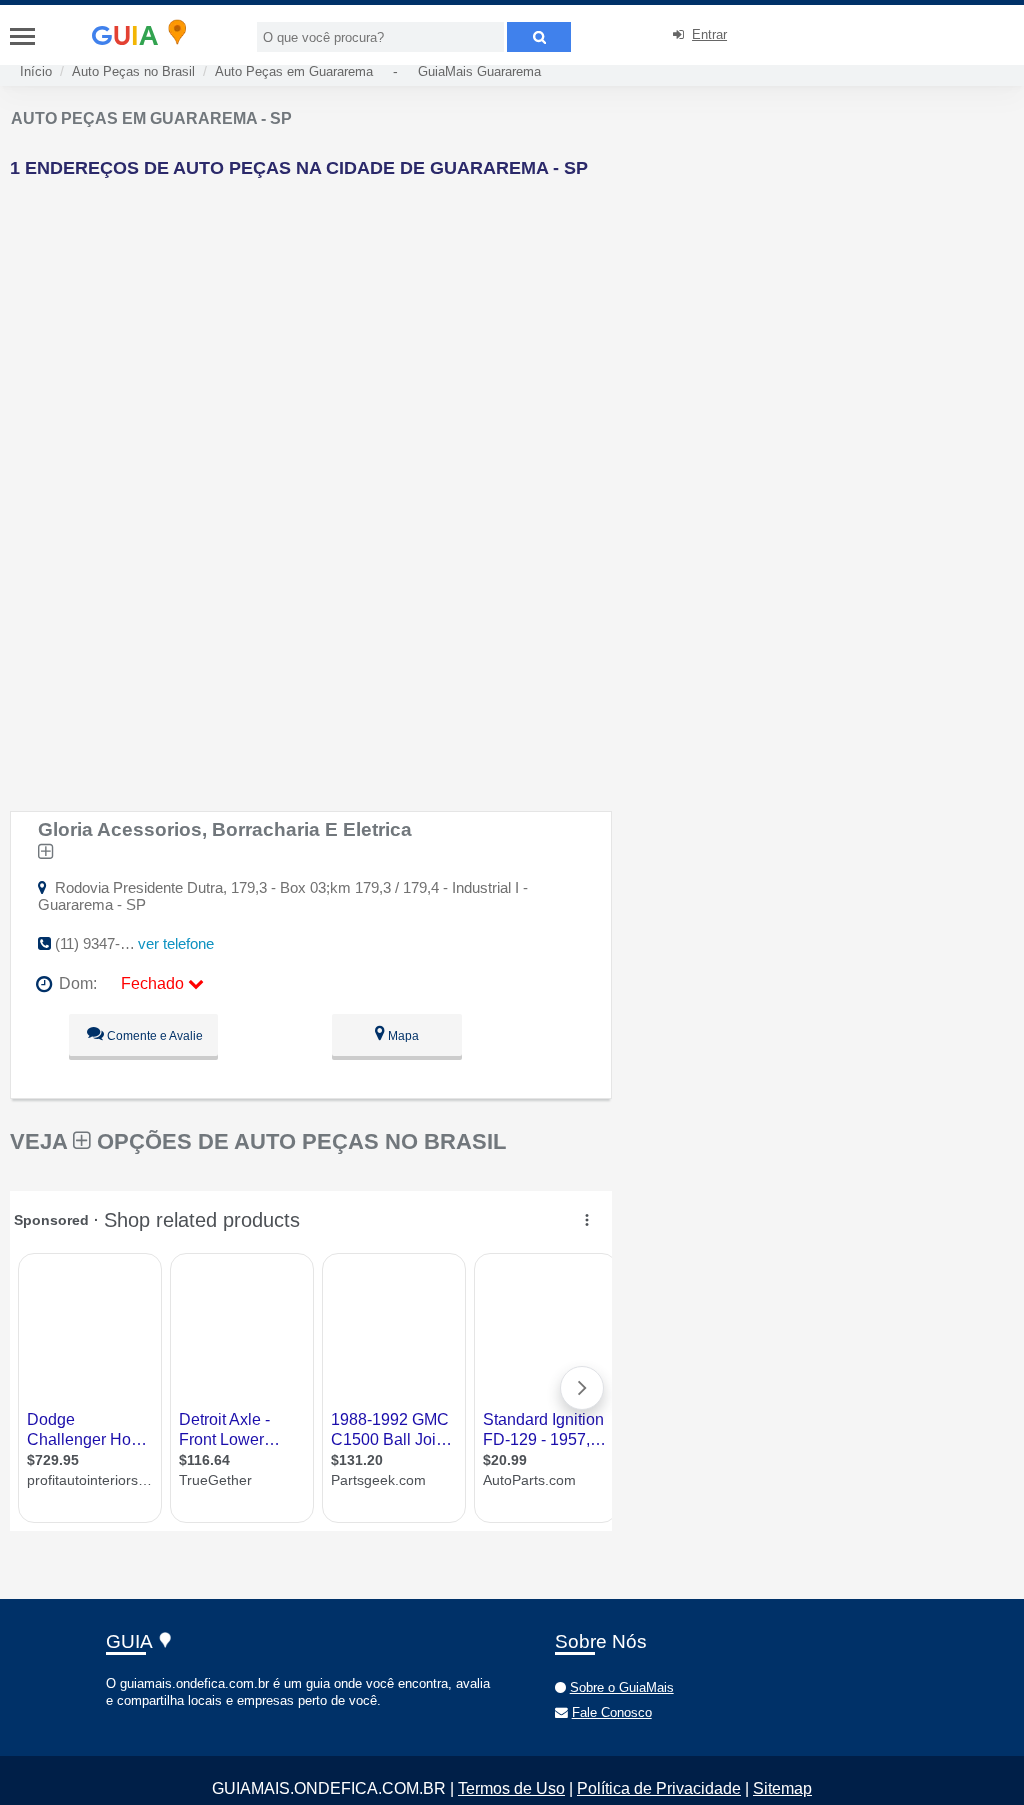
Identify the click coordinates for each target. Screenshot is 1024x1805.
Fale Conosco (612, 1712)
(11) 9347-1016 (103, 943)
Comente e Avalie (153, 1036)
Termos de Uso (511, 1788)
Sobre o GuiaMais (622, 1687)
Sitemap (782, 1788)
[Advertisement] (347, 334)
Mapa (402, 1036)
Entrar (709, 34)
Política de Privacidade (659, 1788)
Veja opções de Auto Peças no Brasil (258, 1141)
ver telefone (176, 943)
